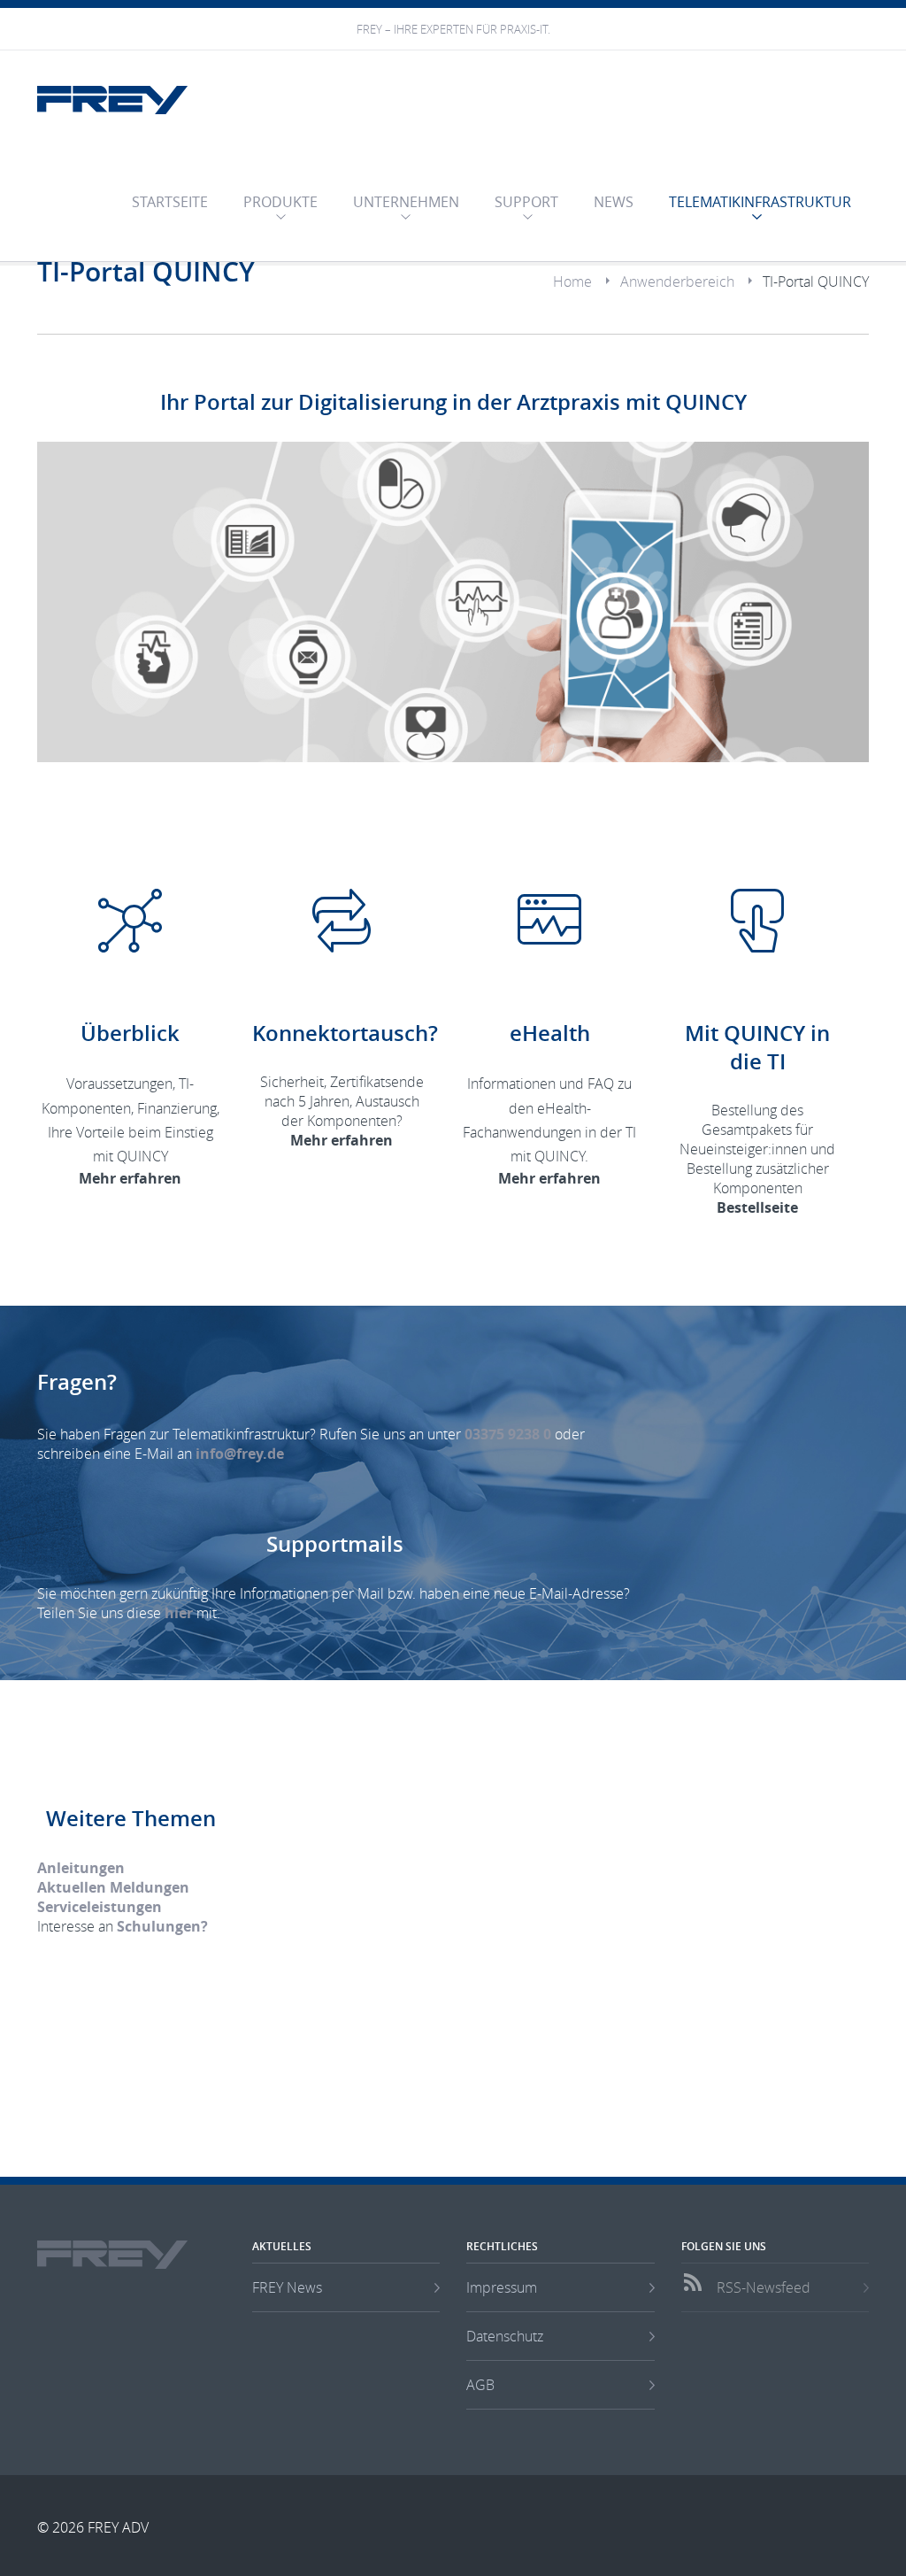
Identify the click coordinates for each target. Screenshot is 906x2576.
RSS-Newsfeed (764, 2287)
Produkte (280, 202)
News (614, 202)
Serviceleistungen (100, 1907)
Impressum (502, 2287)
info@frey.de (240, 1454)
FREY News (287, 2287)
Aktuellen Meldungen (113, 1887)
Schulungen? (162, 1926)
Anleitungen (81, 1868)
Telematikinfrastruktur (760, 202)
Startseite (170, 202)
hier (179, 1613)
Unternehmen (406, 202)
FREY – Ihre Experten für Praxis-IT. (453, 30)
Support (526, 202)
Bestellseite (757, 1207)
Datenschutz (505, 2336)
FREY (112, 100)
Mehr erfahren (130, 1178)
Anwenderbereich (677, 282)
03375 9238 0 (508, 1434)
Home (572, 282)
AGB (480, 2385)
